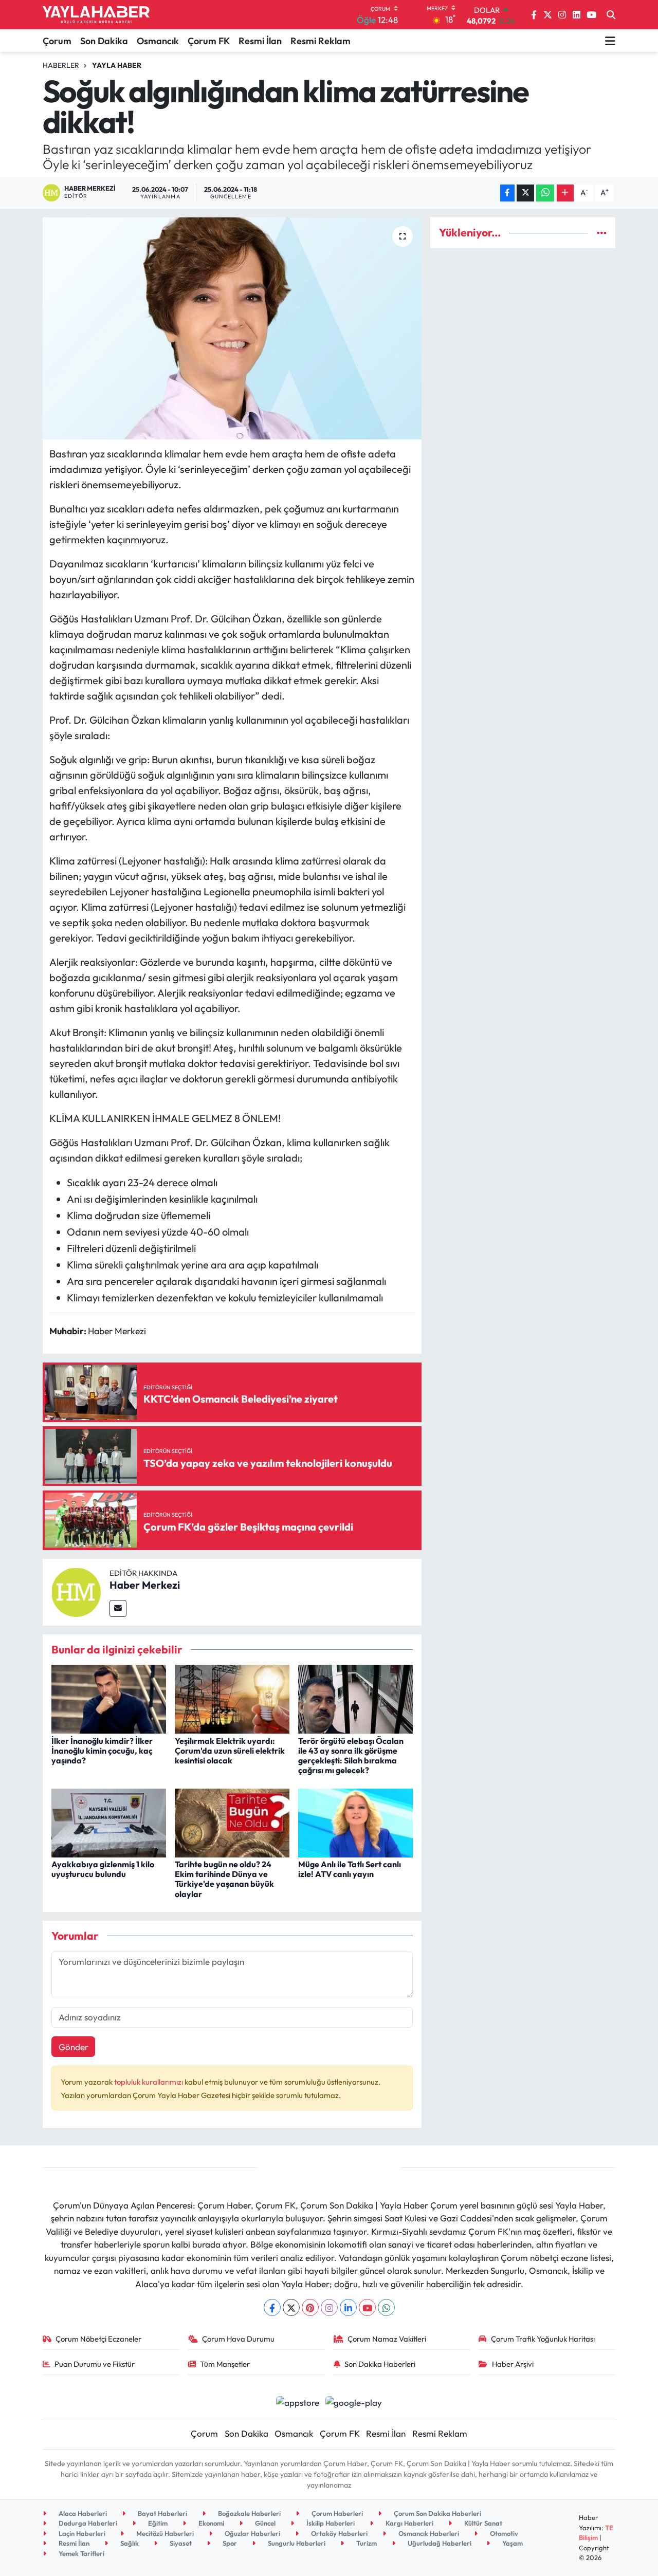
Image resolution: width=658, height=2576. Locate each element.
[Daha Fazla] (565, 193)
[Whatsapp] (386, 2307)
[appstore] (297, 2401)
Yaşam (512, 2543)
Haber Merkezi (145, 1585)
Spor (229, 2543)
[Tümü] (602, 233)
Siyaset (180, 2543)
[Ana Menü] (610, 41)
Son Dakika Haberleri (380, 2364)
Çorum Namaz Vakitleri (387, 2339)
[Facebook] (272, 2307)
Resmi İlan (260, 41)
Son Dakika (104, 41)
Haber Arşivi (513, 2364)
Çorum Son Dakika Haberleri (437, 2513)
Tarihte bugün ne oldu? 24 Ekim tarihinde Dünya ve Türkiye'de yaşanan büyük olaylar (224, 1879)
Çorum (57, 41)
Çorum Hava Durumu (238, 2339)
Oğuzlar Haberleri (252, 2533)
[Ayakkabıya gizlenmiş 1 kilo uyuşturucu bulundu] (109, 1822)
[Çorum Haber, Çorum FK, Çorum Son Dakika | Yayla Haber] (96, 15)
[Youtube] (367, 2307)
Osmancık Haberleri (428, 2533)
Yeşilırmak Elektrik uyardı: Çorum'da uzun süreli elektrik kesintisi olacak (230, 1751)
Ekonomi (211, 2523)
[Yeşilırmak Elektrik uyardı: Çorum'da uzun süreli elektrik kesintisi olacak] (232, 1698)
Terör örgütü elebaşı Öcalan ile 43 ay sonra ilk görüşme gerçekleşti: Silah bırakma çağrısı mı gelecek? (351, 1756)
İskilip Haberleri (330, 2523)
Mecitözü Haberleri (164, 2533)
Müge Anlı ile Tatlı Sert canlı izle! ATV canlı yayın (350, 1869)
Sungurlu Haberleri (296, 2543)
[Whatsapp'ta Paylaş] (545, 193)
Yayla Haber (117, 65)
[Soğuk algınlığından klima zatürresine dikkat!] (232, 328)
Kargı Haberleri (409, 2523)
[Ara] (611, 15)
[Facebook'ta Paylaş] (507, 193)
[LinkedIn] (348, 2307)
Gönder (74, 2047)
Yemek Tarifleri (81, 2553)
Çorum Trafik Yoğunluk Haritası (543, 2339)
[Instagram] (329, 2307)
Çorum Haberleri (336, 2513)
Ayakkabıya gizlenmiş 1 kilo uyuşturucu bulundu (103, 1869)
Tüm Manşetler (225, 2364)
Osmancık (158, 41)
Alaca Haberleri (82, 2513)
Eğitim (157, 2523)
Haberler (61, 65)
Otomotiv (503, 2533)
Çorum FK (209, 41)
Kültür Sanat (482, 2523)
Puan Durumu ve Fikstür (95, 2364)
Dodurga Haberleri (87, 2523)
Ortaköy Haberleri (339, 2533)
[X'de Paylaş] (525, 193)
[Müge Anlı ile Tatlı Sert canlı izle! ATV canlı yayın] (355, 1822)
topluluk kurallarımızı (149, 2082)
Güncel (264, 2523)
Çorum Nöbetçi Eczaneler (98, 2339)
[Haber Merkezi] (76, 1591)
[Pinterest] (310, 2307)
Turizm (366, 2543)
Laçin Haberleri (81, 2533)
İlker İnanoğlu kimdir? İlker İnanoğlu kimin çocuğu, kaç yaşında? (102, 1751)
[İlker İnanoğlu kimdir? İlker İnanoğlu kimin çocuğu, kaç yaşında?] (109, 1698)
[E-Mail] (118, 1608)
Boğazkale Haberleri (249, 2513)
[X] (291, 2307)
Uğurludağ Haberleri (439, 2543)
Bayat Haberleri (162, 2513)
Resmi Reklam (321, 41)
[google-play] (354, 2401)
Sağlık (129, 2543)
